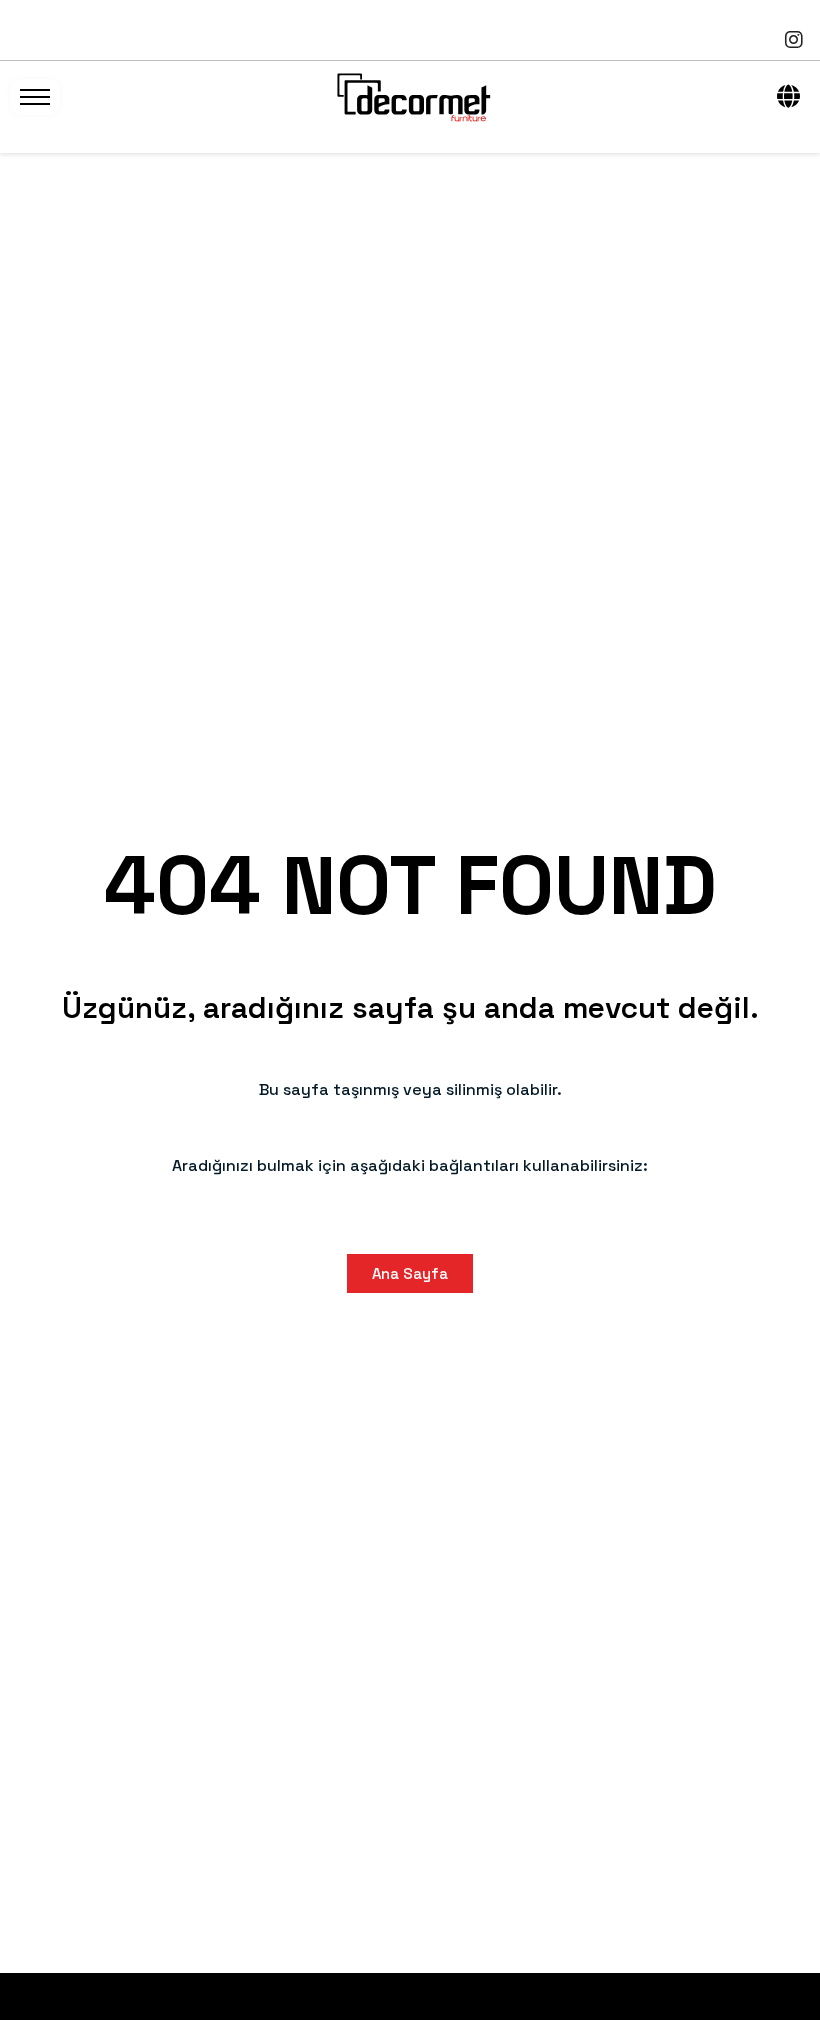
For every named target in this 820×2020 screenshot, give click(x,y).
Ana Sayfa (410, 1273)
